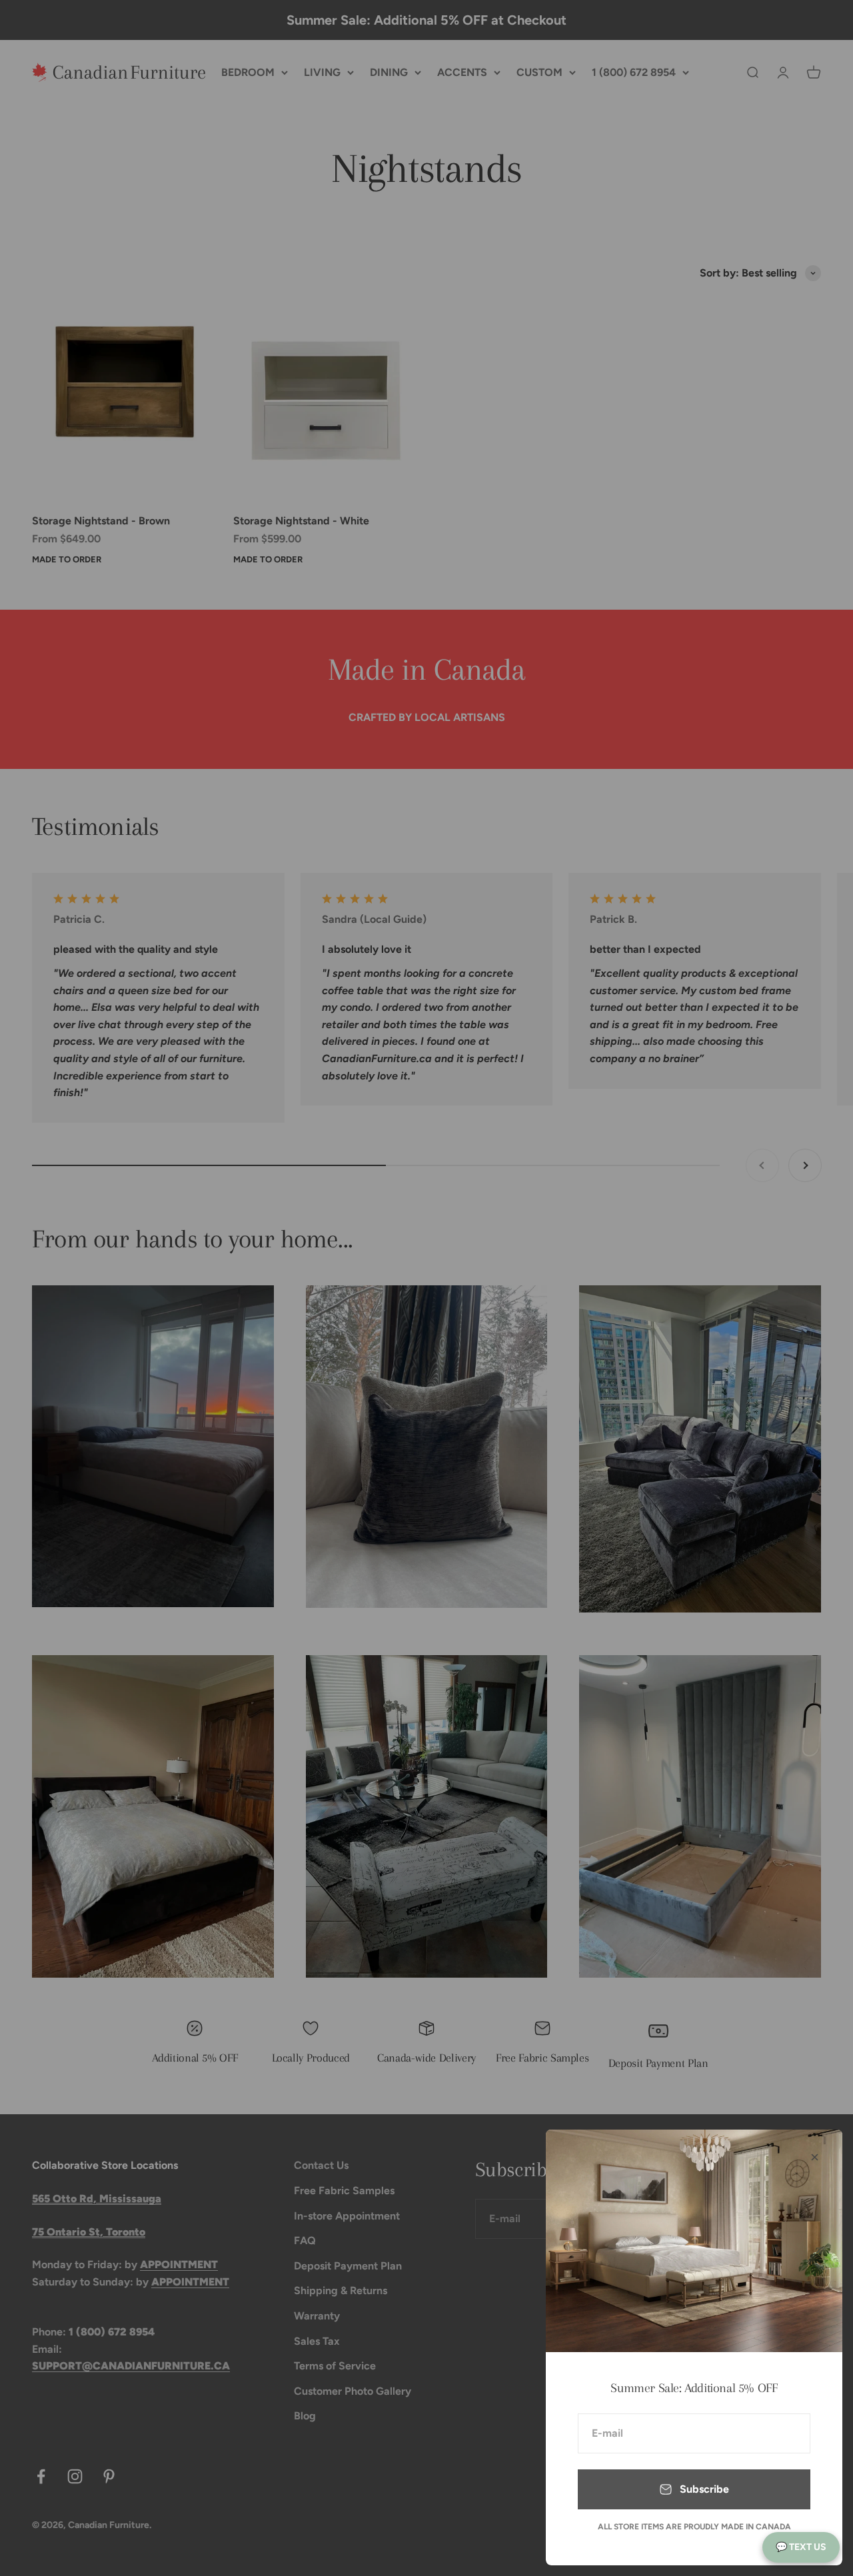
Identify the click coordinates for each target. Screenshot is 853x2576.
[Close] (815, 2157)
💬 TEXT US (801, 2547)
